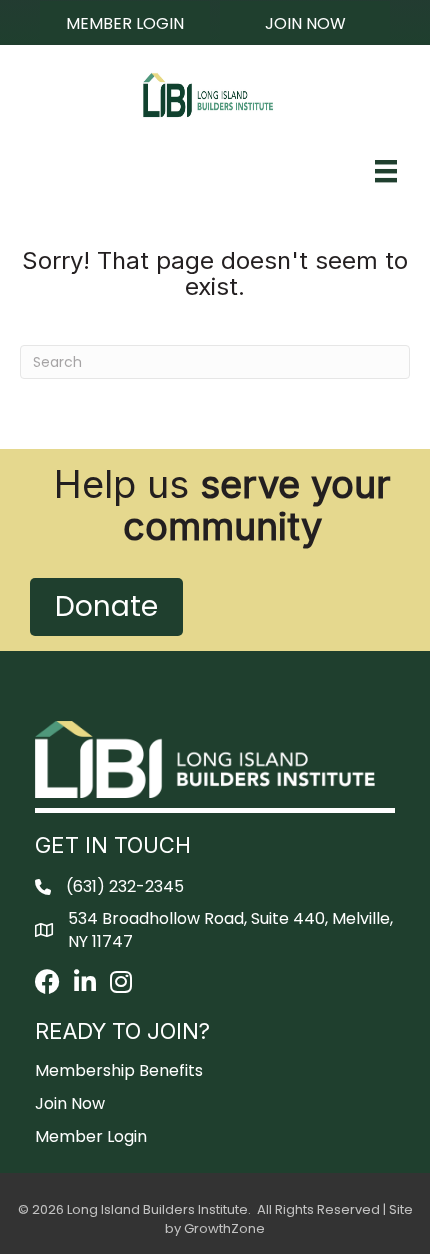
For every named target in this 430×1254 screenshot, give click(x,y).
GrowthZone (224, 1228)
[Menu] (386, 171)
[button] (125, 23)
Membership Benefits (119, 1070)
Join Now (70, 1103)
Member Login (91, 1136)
